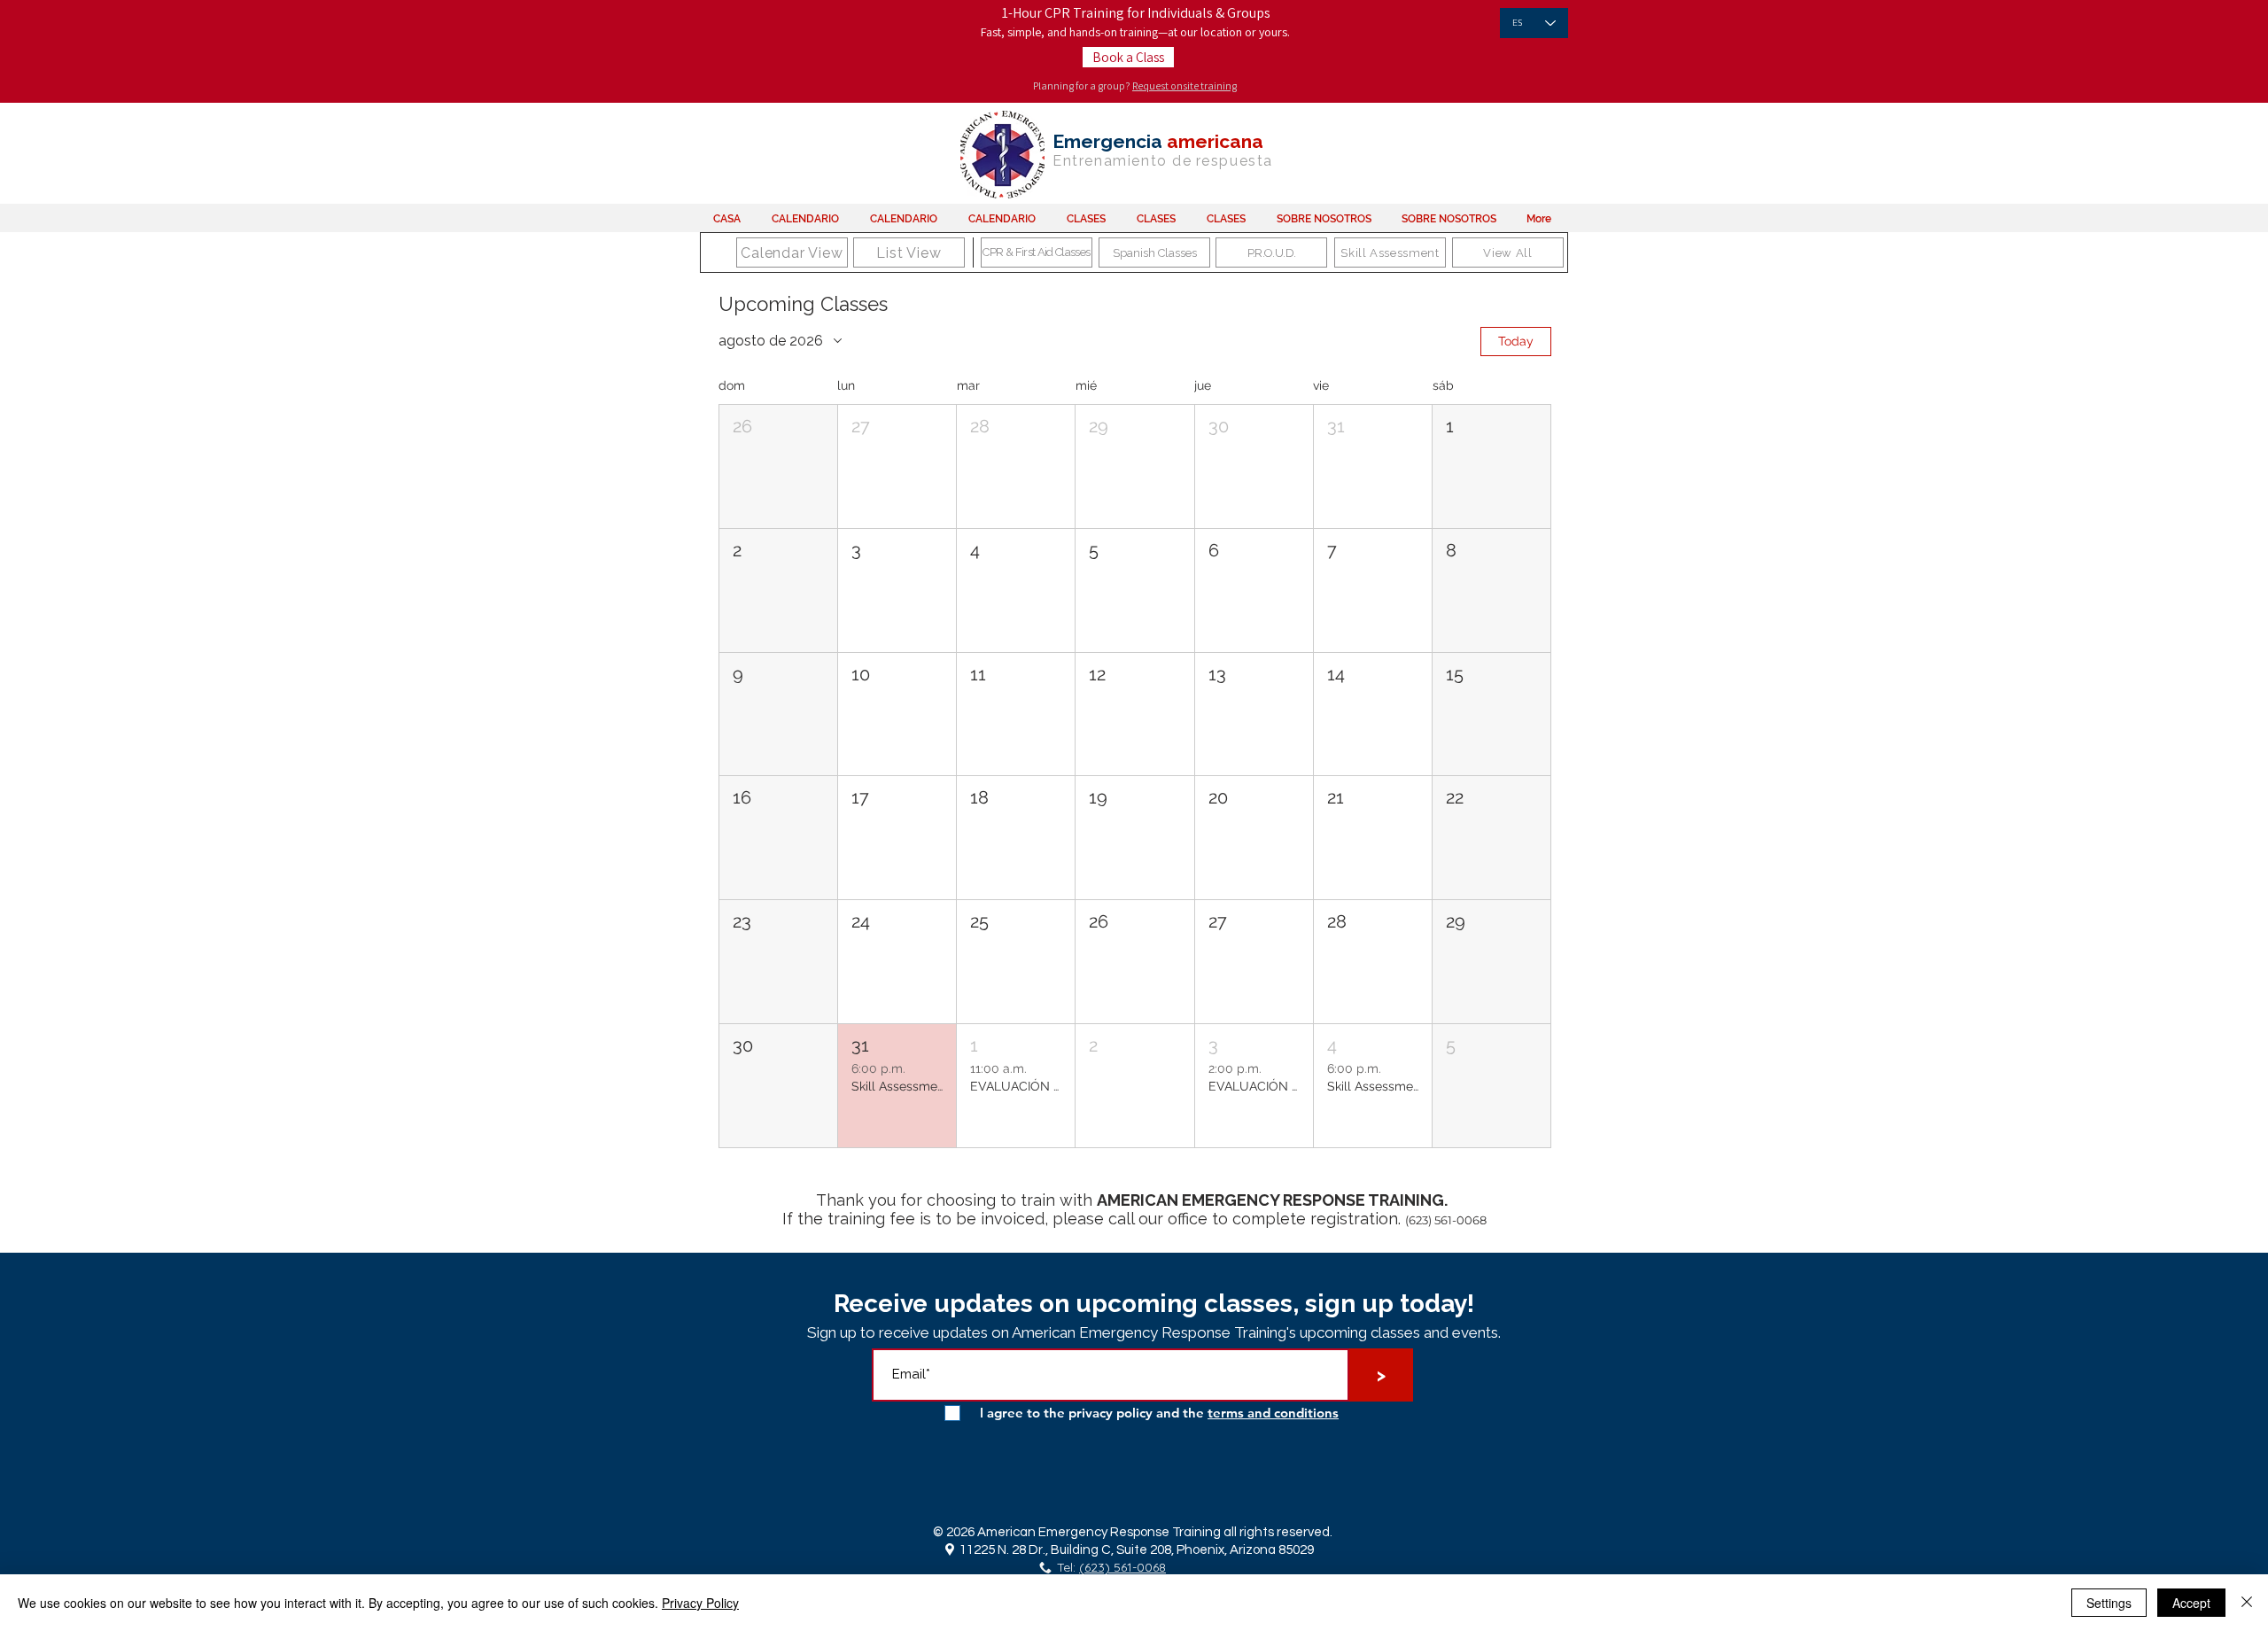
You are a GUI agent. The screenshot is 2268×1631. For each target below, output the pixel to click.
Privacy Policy (700, 1603)
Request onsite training (1184, 85)
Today (1516, 341)
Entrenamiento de (1122, 161)
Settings (2109, 1603)
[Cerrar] (2247, 1603)
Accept (2191, 1603)
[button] (778, 466)
